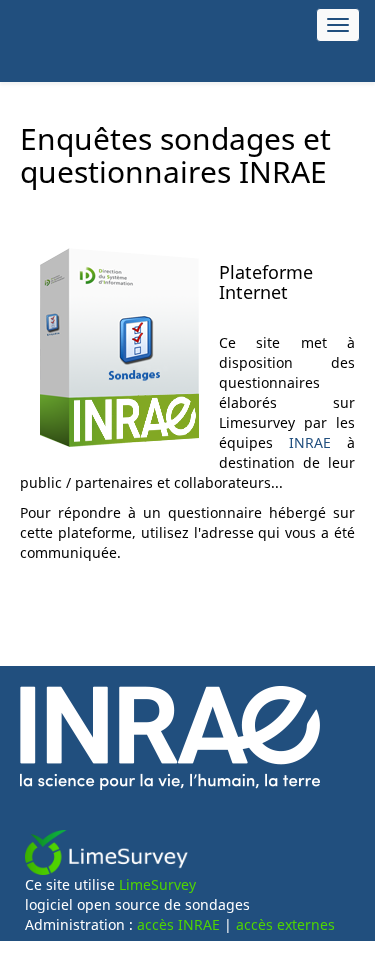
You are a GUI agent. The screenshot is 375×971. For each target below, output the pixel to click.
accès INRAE (178, 924)
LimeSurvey (157, 884)
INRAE (310, 442)
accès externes (285, 924)
